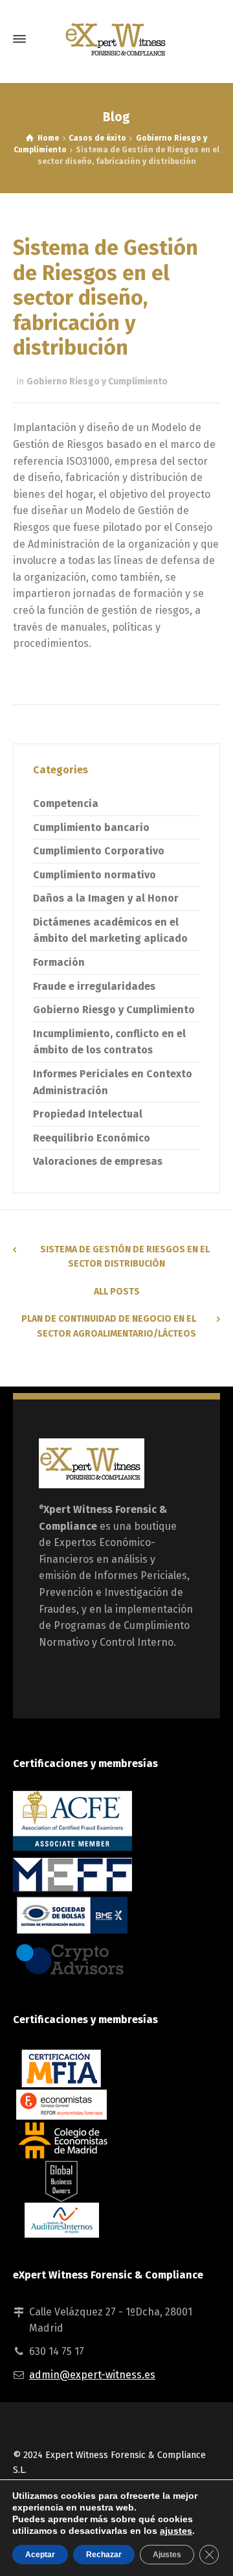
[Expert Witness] (116, 39)
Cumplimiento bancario (91, 827)
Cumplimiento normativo (94, 875)
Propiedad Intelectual (88, 1114)
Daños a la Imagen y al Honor (106, 898)
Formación (59, 962)
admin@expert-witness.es (92, 2375)
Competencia (66, 803)
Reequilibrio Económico (92, 1138)
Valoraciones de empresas (98, 1161)
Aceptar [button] (40, 2555)
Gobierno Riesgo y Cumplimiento (97, 381)
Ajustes (167, 2555)
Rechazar (104, 2555)
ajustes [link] (176, 2531)
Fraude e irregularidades (94, 986)
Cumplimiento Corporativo (99, 851)
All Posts (117, 1292)
